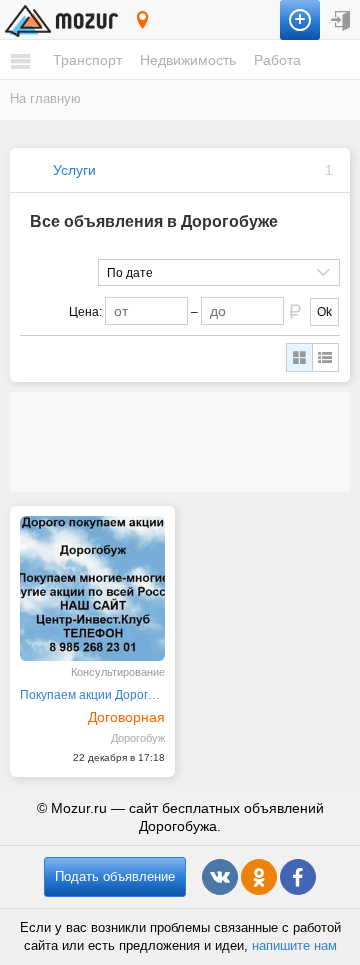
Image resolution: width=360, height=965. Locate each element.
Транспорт (87, 60)
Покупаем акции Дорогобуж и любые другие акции (92, 695)
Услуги (74, 170)
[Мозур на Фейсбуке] (298, 877)
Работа (277, 60)
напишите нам (294, 945)
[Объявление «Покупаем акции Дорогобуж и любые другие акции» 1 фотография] (92, 588)
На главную (45, 98)
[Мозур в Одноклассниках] (259, 877)
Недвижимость (188, 60)
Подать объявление (115, 876)
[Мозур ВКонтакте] (220, 877)
